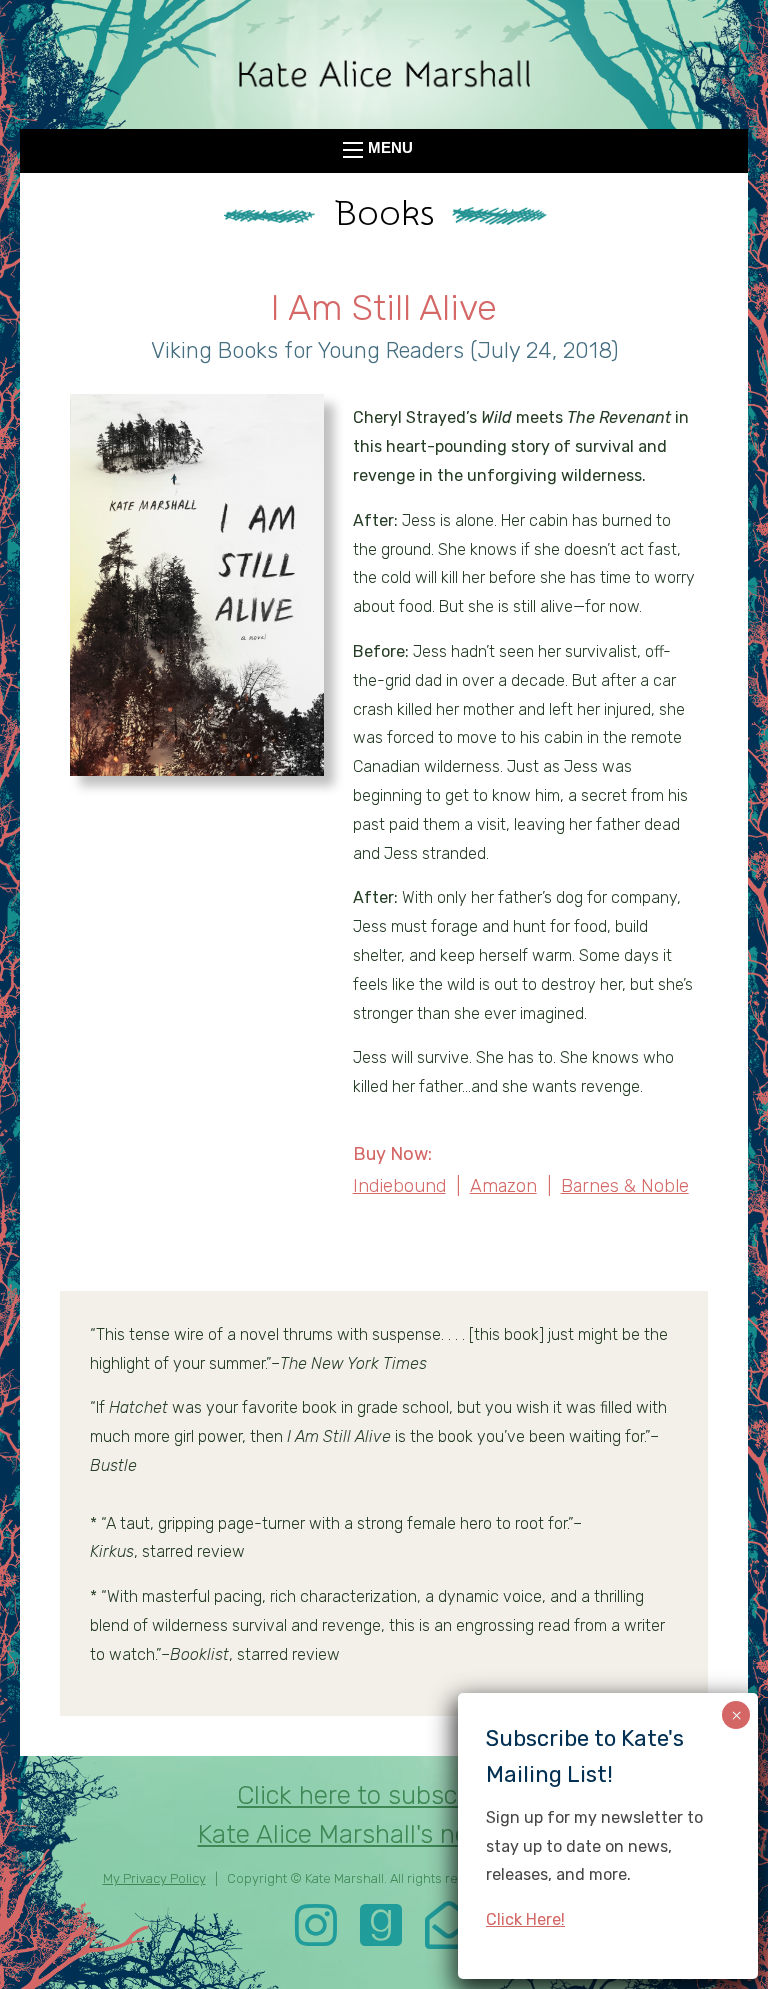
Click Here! (525, 1919)
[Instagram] (316, 1939)
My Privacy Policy (154, 1878)
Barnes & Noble (625, 1186)
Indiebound (399, 1186)
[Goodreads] (381, 1939)
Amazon (503, 1186)
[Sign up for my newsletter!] (449, 1939)
